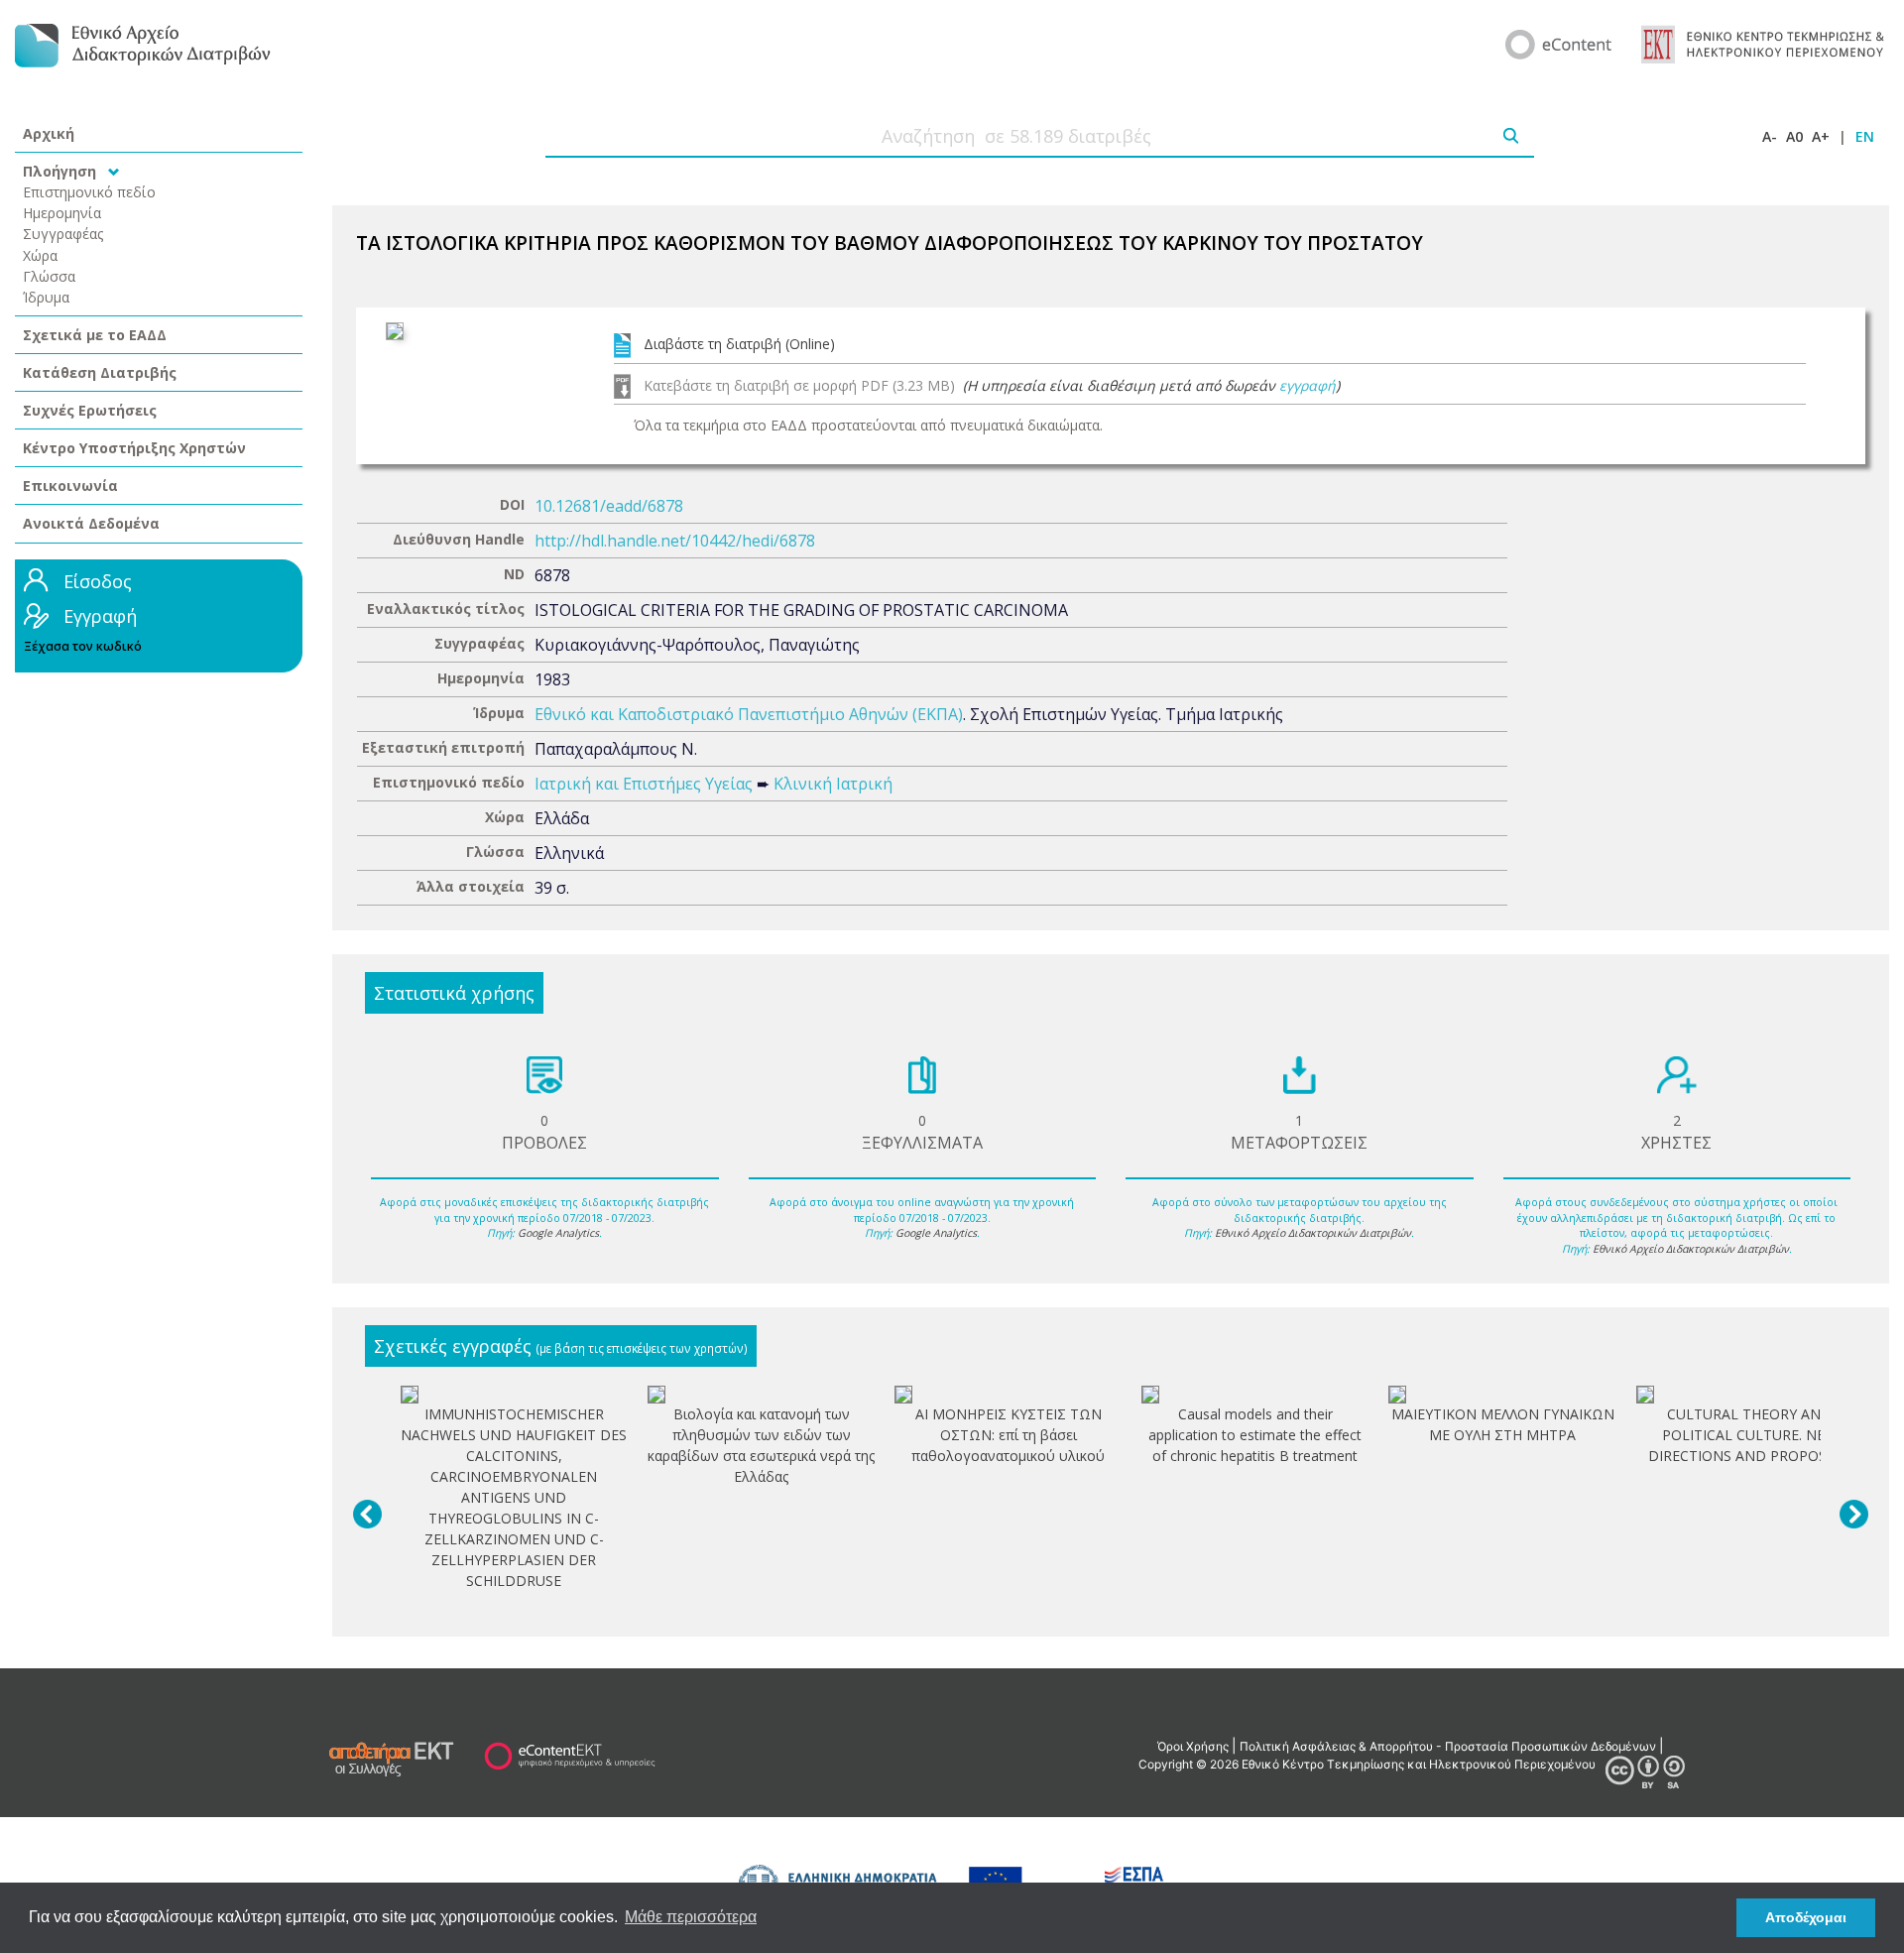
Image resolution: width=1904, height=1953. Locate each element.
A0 (1794, 136)
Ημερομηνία (62, 213)
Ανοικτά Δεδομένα (91, 523)
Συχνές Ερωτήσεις (90, 410)
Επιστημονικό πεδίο (89, 192)
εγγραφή (1308, 385)
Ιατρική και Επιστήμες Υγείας (644, 784)
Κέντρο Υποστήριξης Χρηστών (134, 448)
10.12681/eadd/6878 (609, 506)
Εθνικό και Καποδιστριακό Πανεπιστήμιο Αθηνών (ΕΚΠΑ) (749, 714)
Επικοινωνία (70, 486)
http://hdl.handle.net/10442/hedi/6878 (675, 541)
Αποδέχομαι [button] (1806, 1917)
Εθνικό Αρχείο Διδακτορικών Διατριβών (1313, 1233)
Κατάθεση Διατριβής (100, 372)
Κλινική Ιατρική (833, 784)
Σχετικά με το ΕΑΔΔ (95, 335)
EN (1865, 136)
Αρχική (49, 133)
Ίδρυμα (46, 297)
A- (1770, 136)
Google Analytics (558, 1233)
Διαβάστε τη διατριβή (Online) (739, 344)
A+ (1821, 136)
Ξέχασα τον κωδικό (83, 646)
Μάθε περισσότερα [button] (691, 1917)
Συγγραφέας (63, 234)
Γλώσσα (49, 276)
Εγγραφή (100, 616)
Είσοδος (98, 581)
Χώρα (40, 255)
